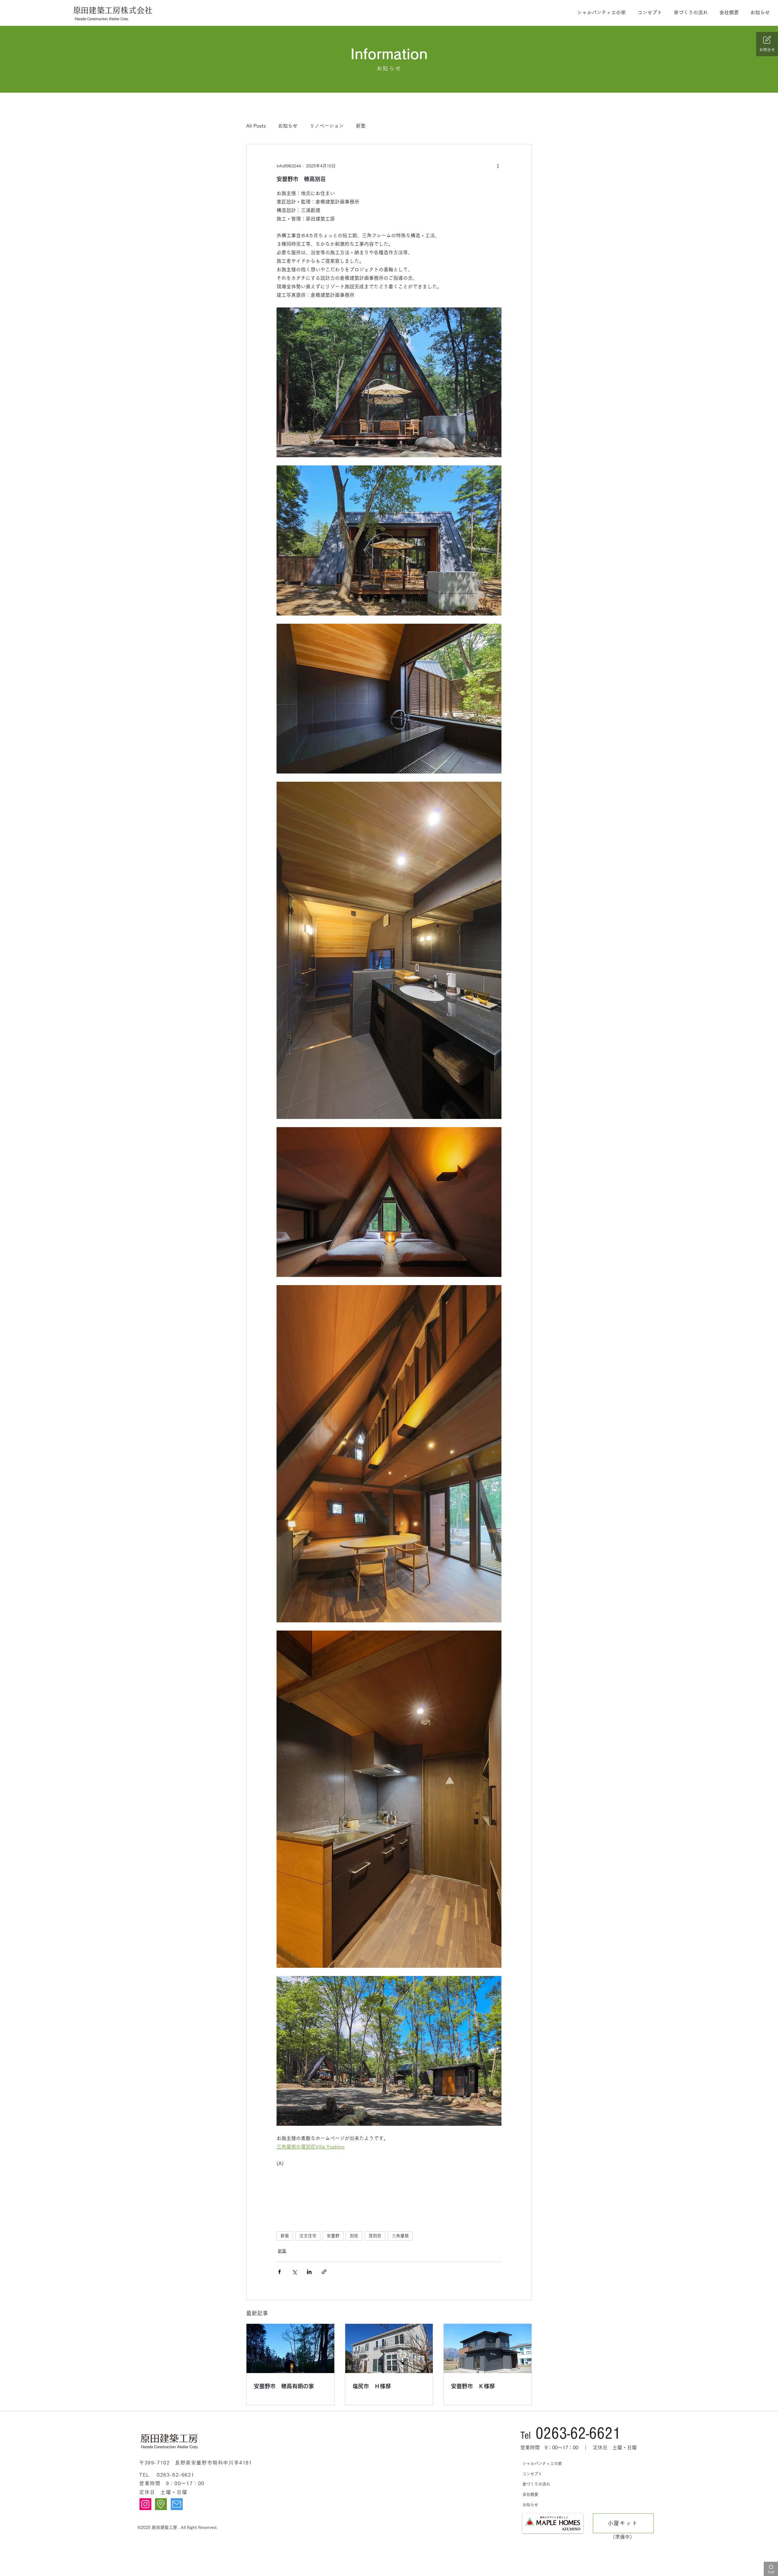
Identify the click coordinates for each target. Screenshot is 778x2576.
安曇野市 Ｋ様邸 (473, 2386)
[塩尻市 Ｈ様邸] (389, 2348)
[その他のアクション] (498, 166)
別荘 (354, 2236)
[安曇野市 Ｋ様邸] (488, 2348)
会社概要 (530, 2494)
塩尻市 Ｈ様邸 (372, 2386)
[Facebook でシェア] (279, 2272)
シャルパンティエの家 (542, 2463)
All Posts (256, 126)
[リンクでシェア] (324, 2272)
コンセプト (532, 2474)
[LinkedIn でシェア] (309, 2272)
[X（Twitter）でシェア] (294, 2272)
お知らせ (288, 126)
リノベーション (327, 126)
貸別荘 (375, 2236)
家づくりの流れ (536, 2484)
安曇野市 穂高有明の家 (284, 2386)
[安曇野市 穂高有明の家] (290, 2348)
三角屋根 (400, 2236)
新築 (361, 126)
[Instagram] (145, 2504)
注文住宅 (308, 2236)
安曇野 (333, 2236)
